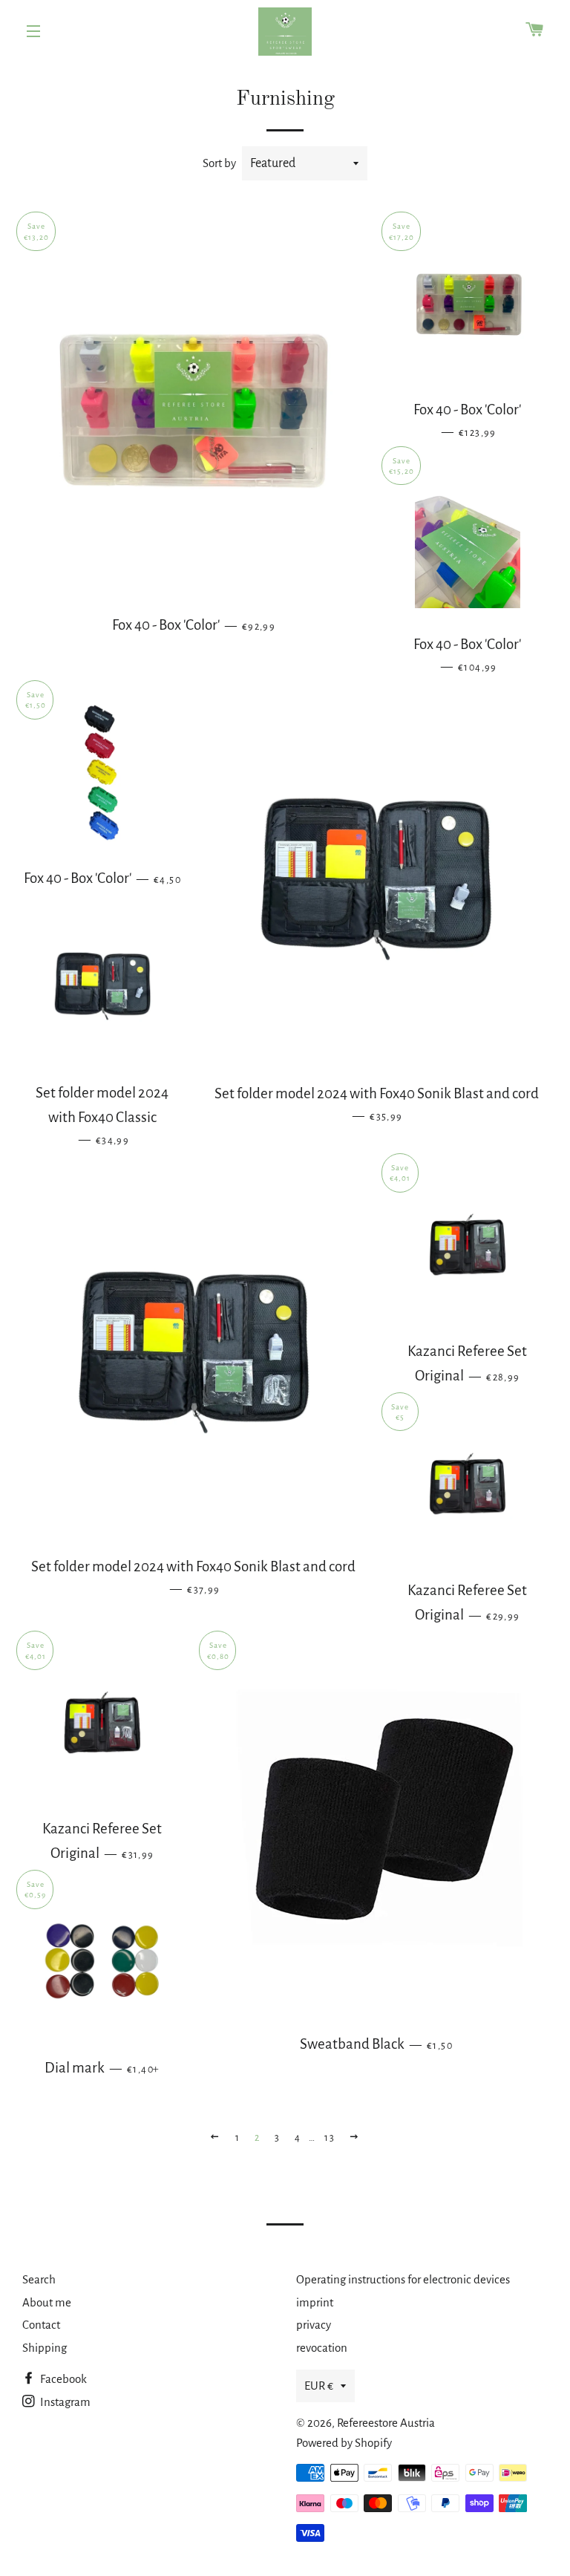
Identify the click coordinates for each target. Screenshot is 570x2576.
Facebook (62, 2379)
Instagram (64, 2402)
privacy (314, 2325)
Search (39, 2279)
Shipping (45, 2348)
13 (330, 2138)
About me (47, 2302)
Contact (41, 2325)
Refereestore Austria (386, 2423)
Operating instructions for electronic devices (403, 2279)
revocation (322, 2348)
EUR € (319, 2386)
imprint (315, 2302)
